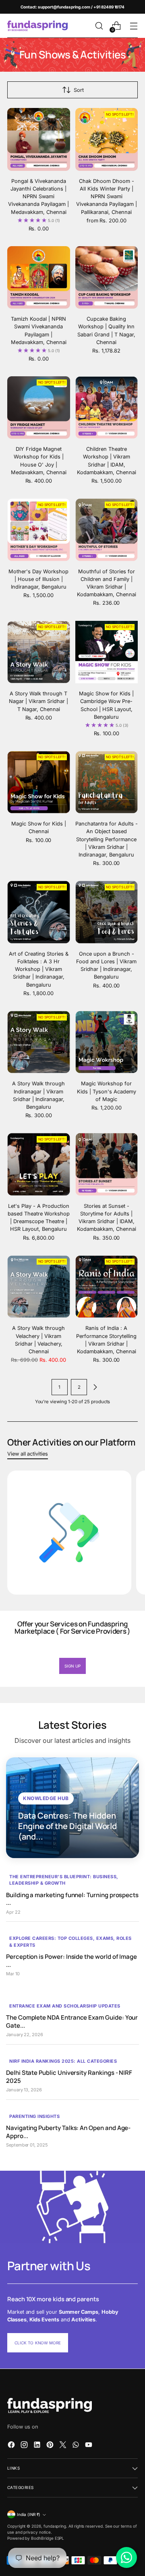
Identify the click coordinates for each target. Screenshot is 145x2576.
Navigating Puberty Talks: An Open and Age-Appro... (68, 2132)
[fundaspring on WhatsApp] (77, 2446)
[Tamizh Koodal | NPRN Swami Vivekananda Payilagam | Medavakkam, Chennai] (39, 278)
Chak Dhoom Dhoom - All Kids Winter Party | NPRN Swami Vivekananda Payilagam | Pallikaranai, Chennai (107, 197)
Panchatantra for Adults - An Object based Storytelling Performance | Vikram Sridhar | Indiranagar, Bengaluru (107, 839)
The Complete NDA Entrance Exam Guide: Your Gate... (72, 2021)
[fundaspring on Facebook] (12, 2446)
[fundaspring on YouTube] (89, 2446)
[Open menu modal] (134, 26)
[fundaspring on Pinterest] (51, 2446)
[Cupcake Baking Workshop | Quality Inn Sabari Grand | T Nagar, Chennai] (107, 278)
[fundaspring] (37, 26)
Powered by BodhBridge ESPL (36, 2538)
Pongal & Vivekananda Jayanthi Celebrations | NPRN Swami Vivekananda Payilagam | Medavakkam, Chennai (38, 197)
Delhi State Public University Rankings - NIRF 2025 (69, 2077)
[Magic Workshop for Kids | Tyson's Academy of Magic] (107, 1042)
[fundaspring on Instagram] (25, 2446)
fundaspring (55, 2526)
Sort (79, 90)
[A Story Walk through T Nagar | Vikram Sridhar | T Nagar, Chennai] (39, 652)
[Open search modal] (99, 26)
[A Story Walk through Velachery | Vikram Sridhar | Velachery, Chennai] (39, 1287)
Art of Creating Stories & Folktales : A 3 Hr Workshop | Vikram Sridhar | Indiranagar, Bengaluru (39, 969)
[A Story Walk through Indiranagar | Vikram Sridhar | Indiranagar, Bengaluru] (39, 1042)
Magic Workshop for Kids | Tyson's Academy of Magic (107, 1091)
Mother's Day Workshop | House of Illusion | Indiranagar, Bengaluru (38, 579)
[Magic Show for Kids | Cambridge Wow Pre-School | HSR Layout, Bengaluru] (107, 652)
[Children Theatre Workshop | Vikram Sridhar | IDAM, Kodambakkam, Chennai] (107, 408)
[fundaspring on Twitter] (64, 2446)
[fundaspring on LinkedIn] (38, 2446)
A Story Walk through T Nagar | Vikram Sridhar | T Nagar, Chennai (38, 701)
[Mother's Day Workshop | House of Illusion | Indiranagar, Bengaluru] (39, 530)
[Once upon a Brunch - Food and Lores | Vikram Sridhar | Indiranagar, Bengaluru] (107, 912)
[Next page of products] (95, 1387)
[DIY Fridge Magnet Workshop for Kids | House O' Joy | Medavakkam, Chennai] (39, 408)
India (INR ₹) (29, 2514)
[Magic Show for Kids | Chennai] (39, 782)
